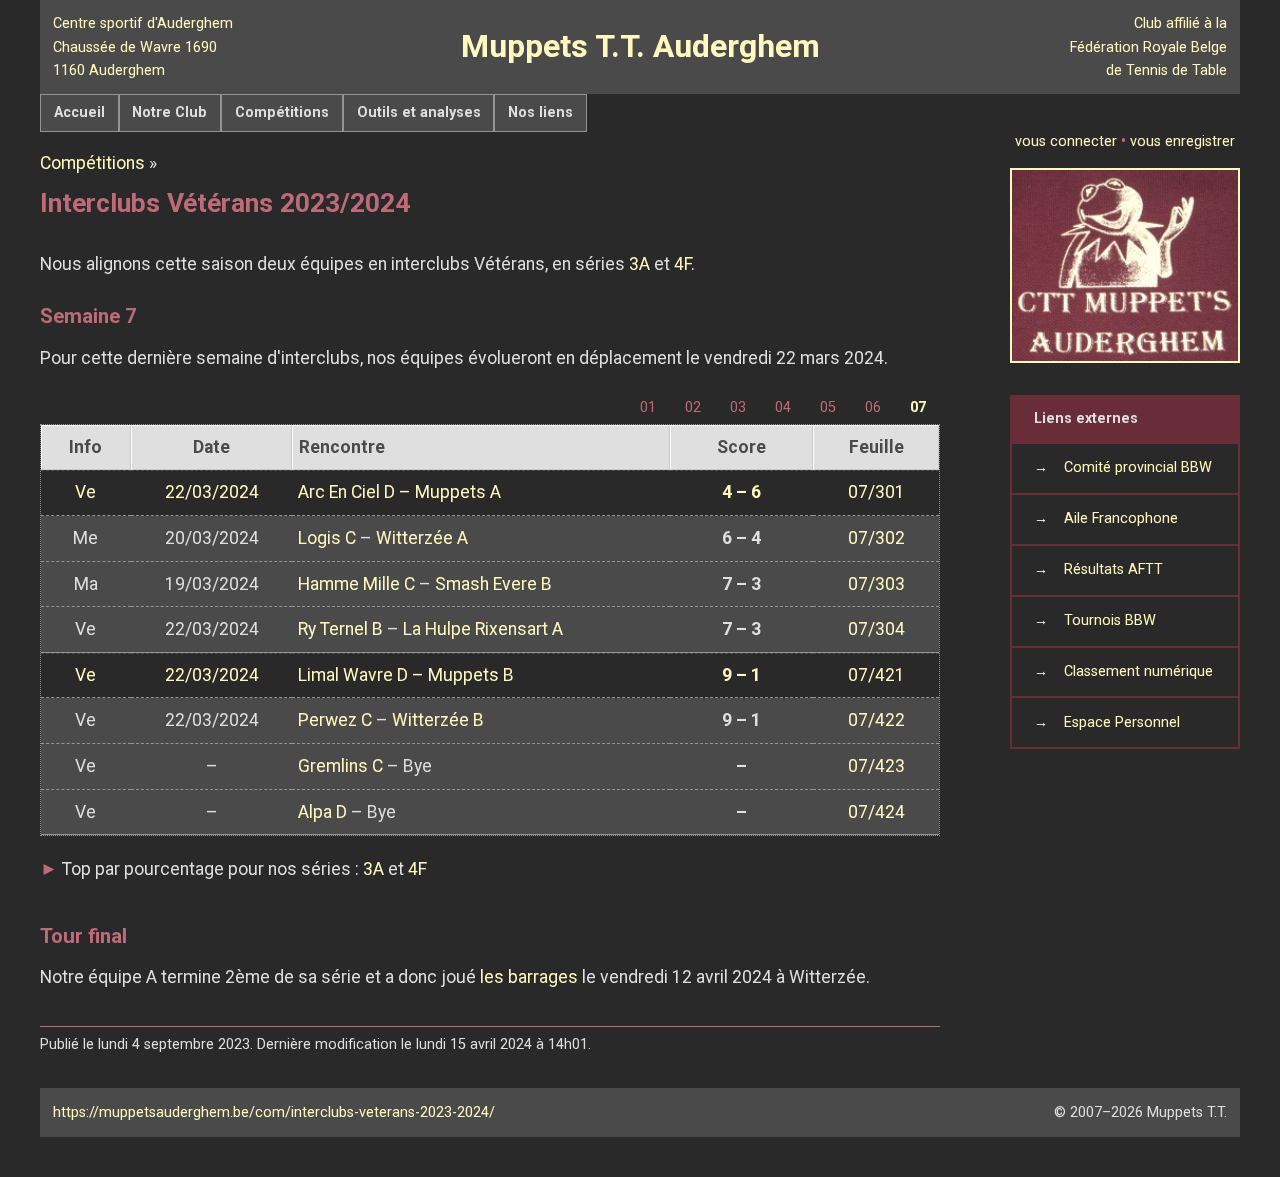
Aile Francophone (1121, 518)
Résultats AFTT (1113, 569)
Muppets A (458, 492)
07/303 (876, 584)
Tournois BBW (1110, 620)
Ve (85, 492)
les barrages (529, 977)
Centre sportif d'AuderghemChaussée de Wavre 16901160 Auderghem (143, 46)
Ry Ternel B (340, 629)
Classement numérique (1138, 671)
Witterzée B (438, 720)
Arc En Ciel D (346, 492)
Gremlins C (340, 766)
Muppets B (471, 675)
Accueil (79, 112)
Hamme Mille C (356, 584)
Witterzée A (422, 538)
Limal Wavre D (353, 675)
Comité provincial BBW (1138, 467)
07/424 (876, 812)
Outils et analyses (419, 112)
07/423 (876, 766)
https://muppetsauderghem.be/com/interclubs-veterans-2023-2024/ (274, 1112)
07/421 (876, 675)
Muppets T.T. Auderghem (640, 46)
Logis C (327, 538)
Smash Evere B (493, 584)
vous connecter (1066, 141)
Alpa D (322, 812)
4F (682, 264)
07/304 (876, 629)
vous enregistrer (1182, 141)
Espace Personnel (1122, 722)
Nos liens (540, 112)
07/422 (876, 720)
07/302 (876, 538)
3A (639, 264)
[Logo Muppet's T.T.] (1125, 265)
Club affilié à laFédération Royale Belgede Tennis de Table (1148, 46)
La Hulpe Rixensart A (483, 629)
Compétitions (282, 112)
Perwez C (335, 720)
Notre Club (169, 112)
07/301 (876, 492)
